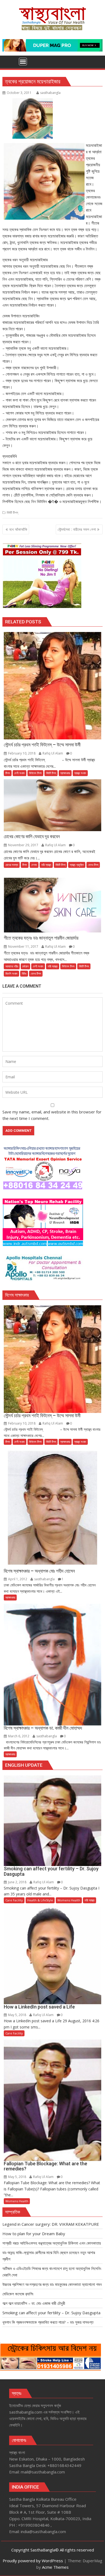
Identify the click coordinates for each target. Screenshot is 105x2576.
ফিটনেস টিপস (35, 773)
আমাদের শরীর (12, 966)
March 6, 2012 (19, 1736)
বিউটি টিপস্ (12, 513)
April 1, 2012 (18, 1579)
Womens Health (69, 1900)
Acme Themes (55, 2567)
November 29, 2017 (23, 845)
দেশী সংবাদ (20, 773)
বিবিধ (24, 973)
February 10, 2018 (22, 753)
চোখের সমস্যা (12, 865)
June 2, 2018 (17, 1882)
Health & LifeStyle (40, 1900)
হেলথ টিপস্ (93, 865)
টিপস (8, 773)
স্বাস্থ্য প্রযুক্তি (77, 865)
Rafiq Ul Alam (53, 753)
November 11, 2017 (23, 947)
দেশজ (34, 865)
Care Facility (14, 1900)
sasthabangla (50, 93)
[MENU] (23, 62)
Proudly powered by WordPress (33, 2561)
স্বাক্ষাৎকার (65, 773)
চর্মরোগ (25, 966)
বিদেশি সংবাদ (11, 973)
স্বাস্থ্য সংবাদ (80, 773)
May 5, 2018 (17, 2015)
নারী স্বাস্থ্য (46, 865)
